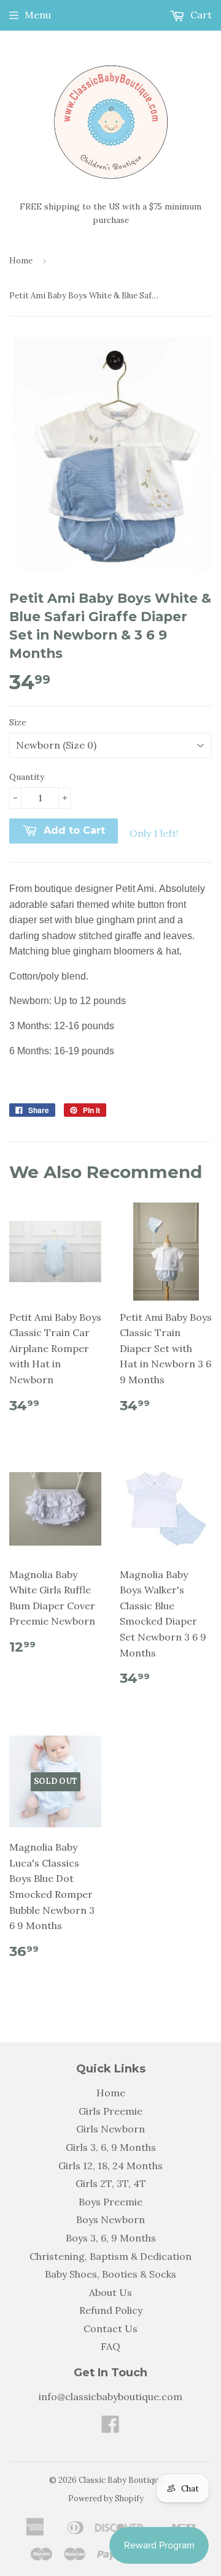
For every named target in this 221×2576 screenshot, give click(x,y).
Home (21, 261)
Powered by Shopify (106, 2499)
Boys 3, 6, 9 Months (111, 2238)
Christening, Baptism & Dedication (110, 2256)
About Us (110, 2292)
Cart (200, 15)
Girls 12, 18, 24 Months (110, 2166)
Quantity (27, 777)
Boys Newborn (110, 2219)
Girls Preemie (110, 2111)
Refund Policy (111, 2310)
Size (18, 722)
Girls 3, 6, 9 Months (111, 2147)
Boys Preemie (110, 2202)
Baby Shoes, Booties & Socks (110, 2274)
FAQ (110, 2346)
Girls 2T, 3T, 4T (111, 2183)
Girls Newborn (110, 2129)
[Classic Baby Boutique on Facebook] (110, 2428)
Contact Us (110, 2329)
